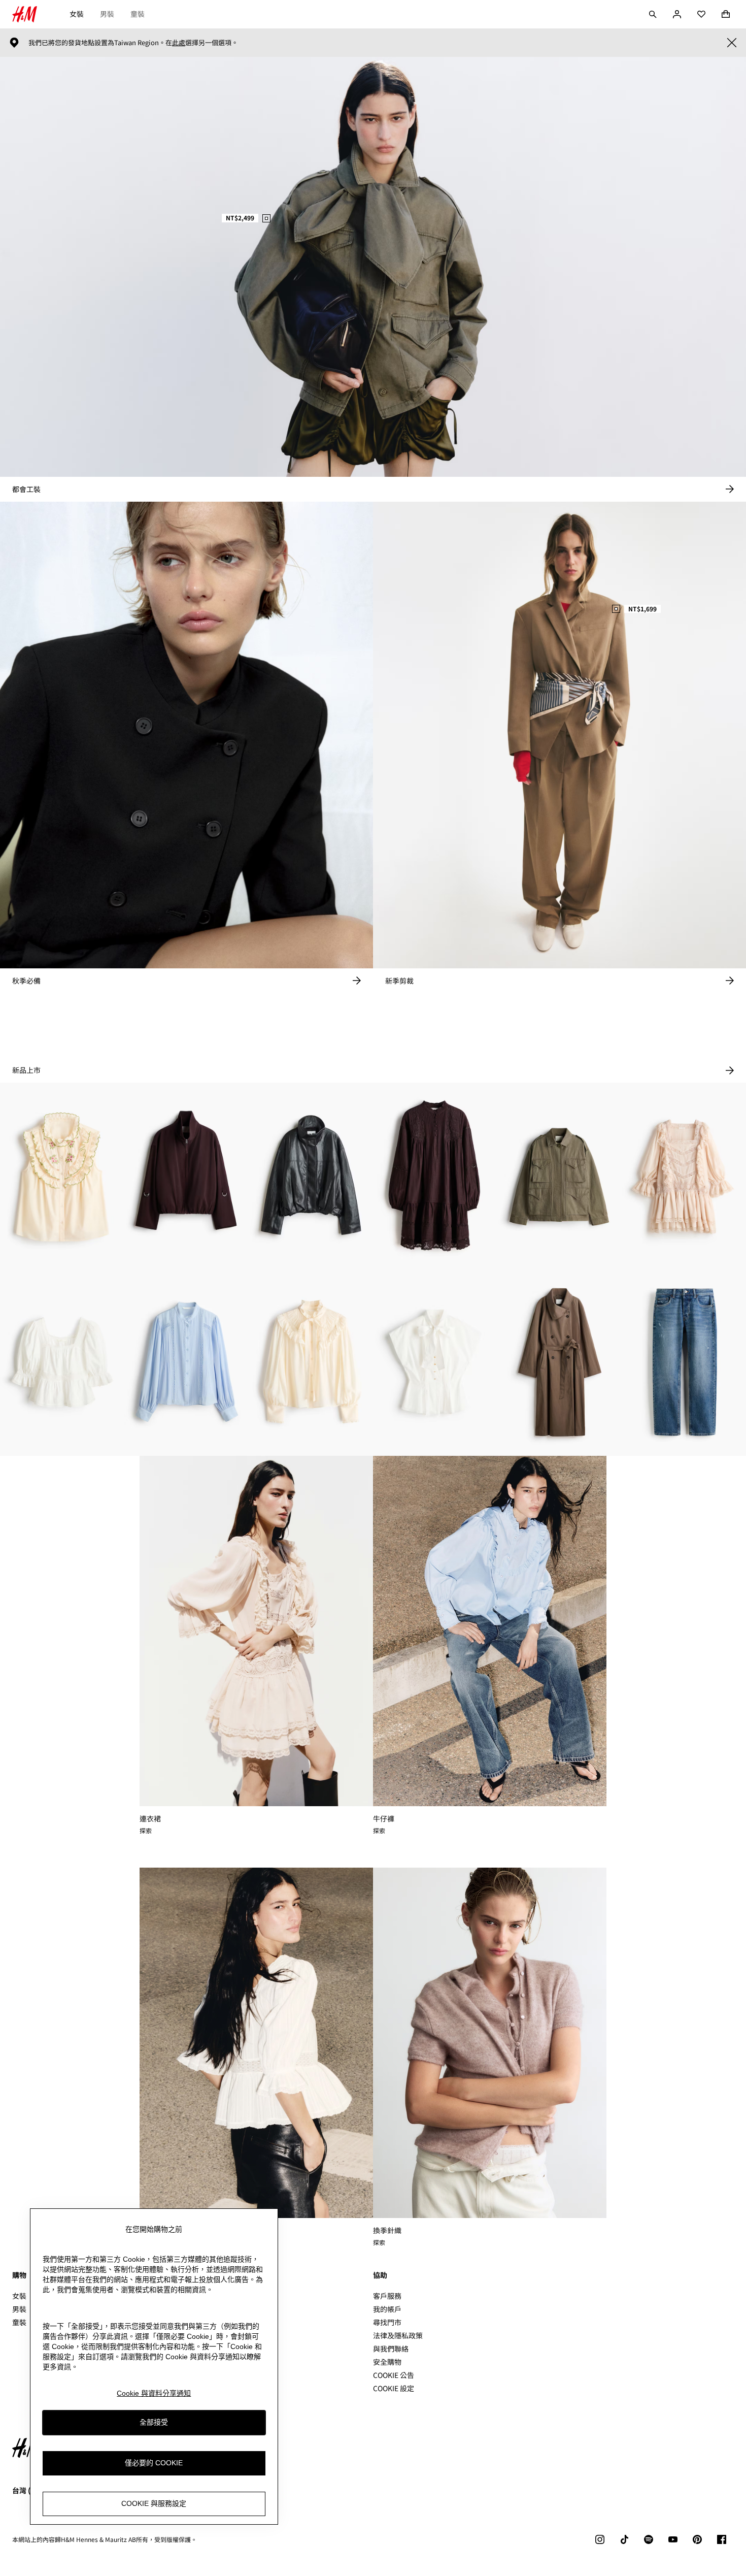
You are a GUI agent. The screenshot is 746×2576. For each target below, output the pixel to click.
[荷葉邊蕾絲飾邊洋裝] (684, 1176)
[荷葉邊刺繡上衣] (62, 1176)
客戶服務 (387, 2296)
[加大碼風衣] (560, 1362)
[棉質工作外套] (560, 1176)
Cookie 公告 (394, 2375)
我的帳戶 (387, 2309)
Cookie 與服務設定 (154, 2503)
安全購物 (387, 2362)
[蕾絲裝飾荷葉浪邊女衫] (62, 1362)
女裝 (77, 14)
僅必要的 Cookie (154, 2463)
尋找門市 (387, 2322)
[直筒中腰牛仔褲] (684, 1362)
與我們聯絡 (391, 2349)
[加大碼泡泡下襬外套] (187, 1176)
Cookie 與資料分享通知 (154, 2393)
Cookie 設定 (394, 2388)
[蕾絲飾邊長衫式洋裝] (435, 1176)
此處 (179, 43)
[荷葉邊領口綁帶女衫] (311, 1362)
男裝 (107, 14)
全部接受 (154, 2422)
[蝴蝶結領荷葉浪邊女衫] (435, 1362)
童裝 (138, 14)
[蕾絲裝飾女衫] (187, 1362)
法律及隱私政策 (398, 2335)
